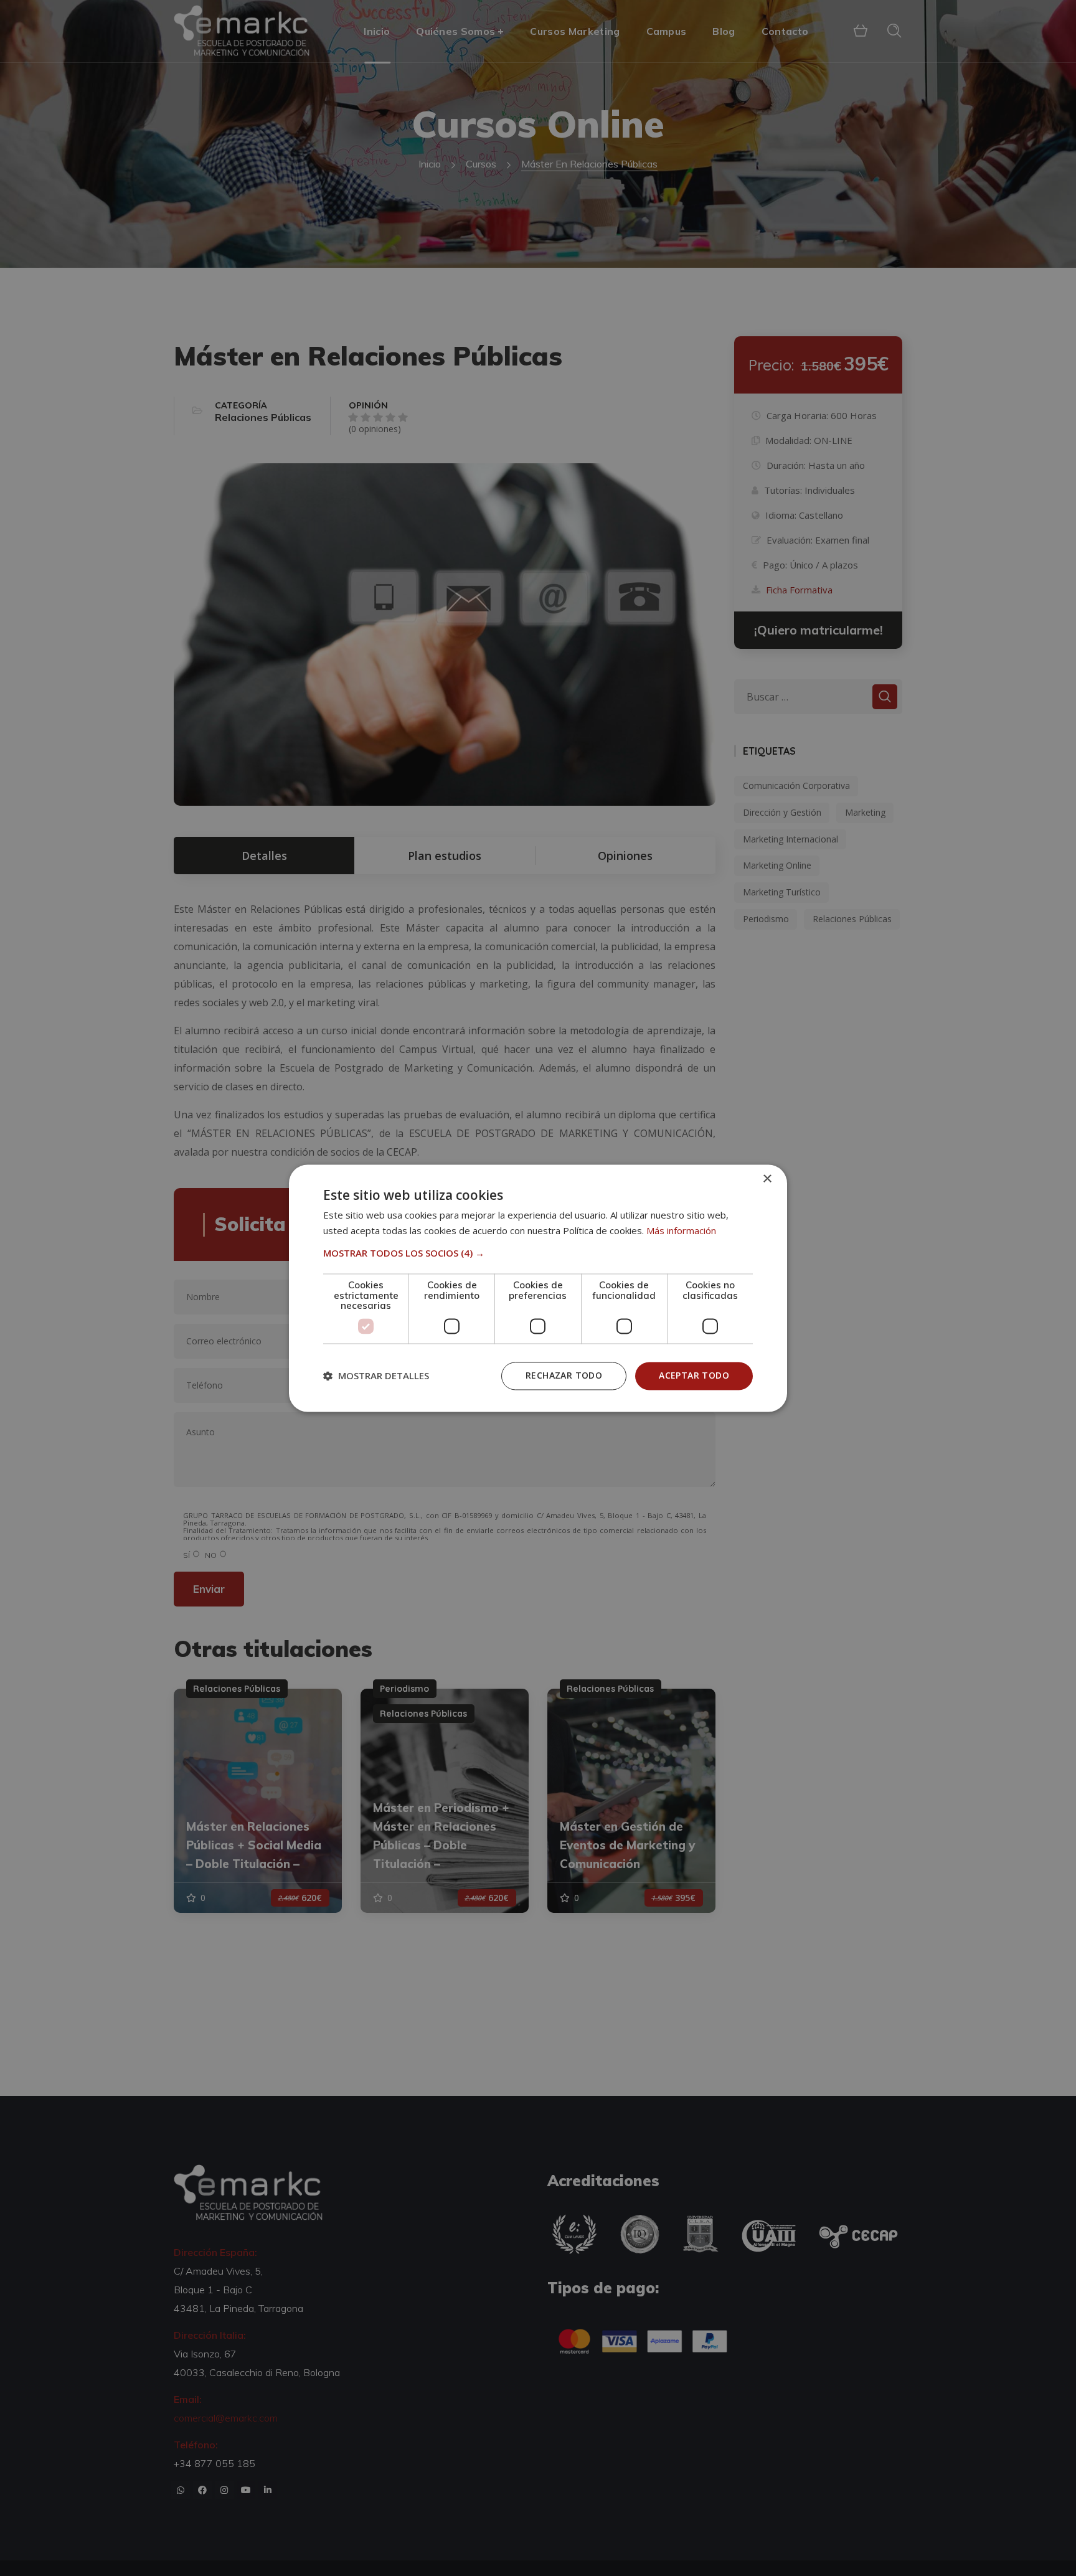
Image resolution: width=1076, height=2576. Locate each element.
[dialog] (538, 1288)
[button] (538, 1253)
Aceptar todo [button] (694, 1375)
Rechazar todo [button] (564, 1375)
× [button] (767, 1179)
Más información (681, 1230)
